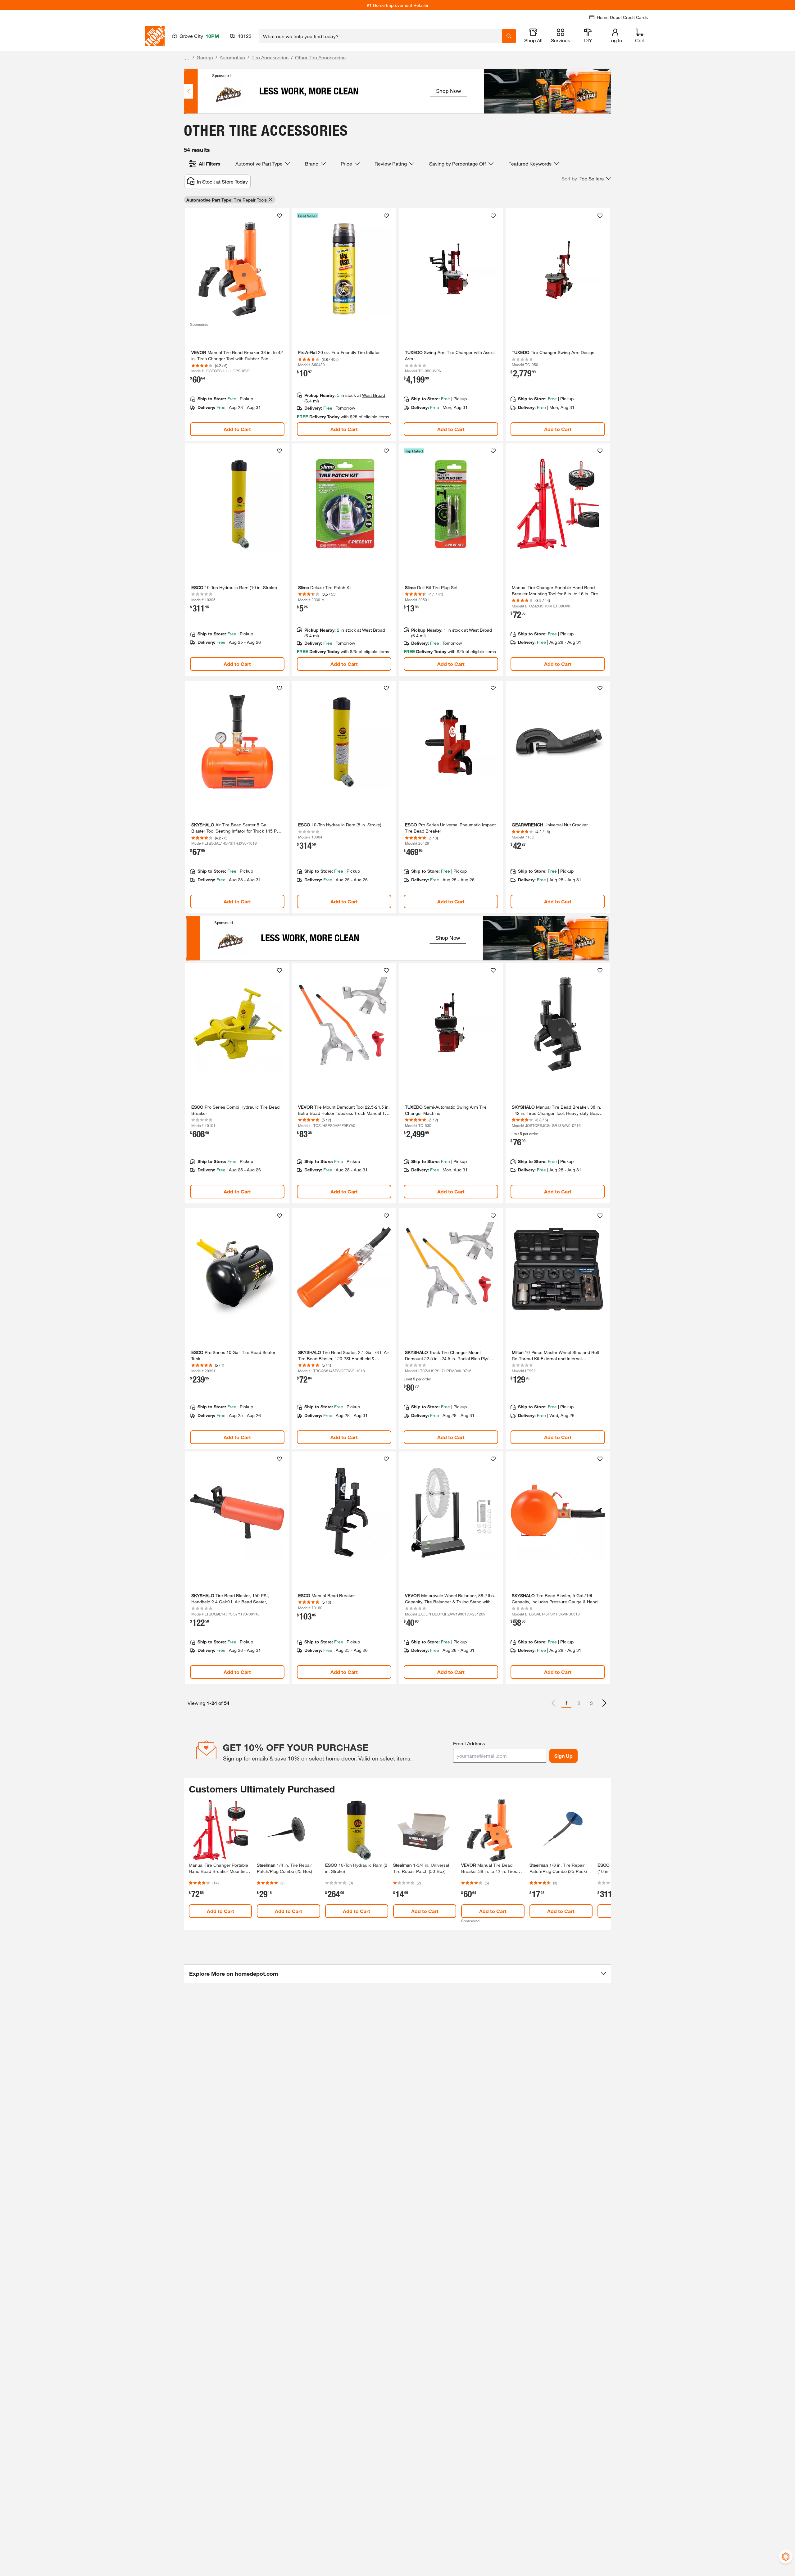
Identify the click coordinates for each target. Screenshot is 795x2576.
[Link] (237, 325)
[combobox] (381, 36)
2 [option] (579, 1703)
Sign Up (563, 1756)
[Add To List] (279, 216)
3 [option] (591, 1703)
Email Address (469, 1743)
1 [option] (567, 1703)
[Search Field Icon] (509, 36)
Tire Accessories (270, 57)
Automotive (232, 57)
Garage (205, 57)
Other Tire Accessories (320, 57)
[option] (604, 1703)
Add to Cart (237, 429)
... (187, 58)
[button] (586, 179)
